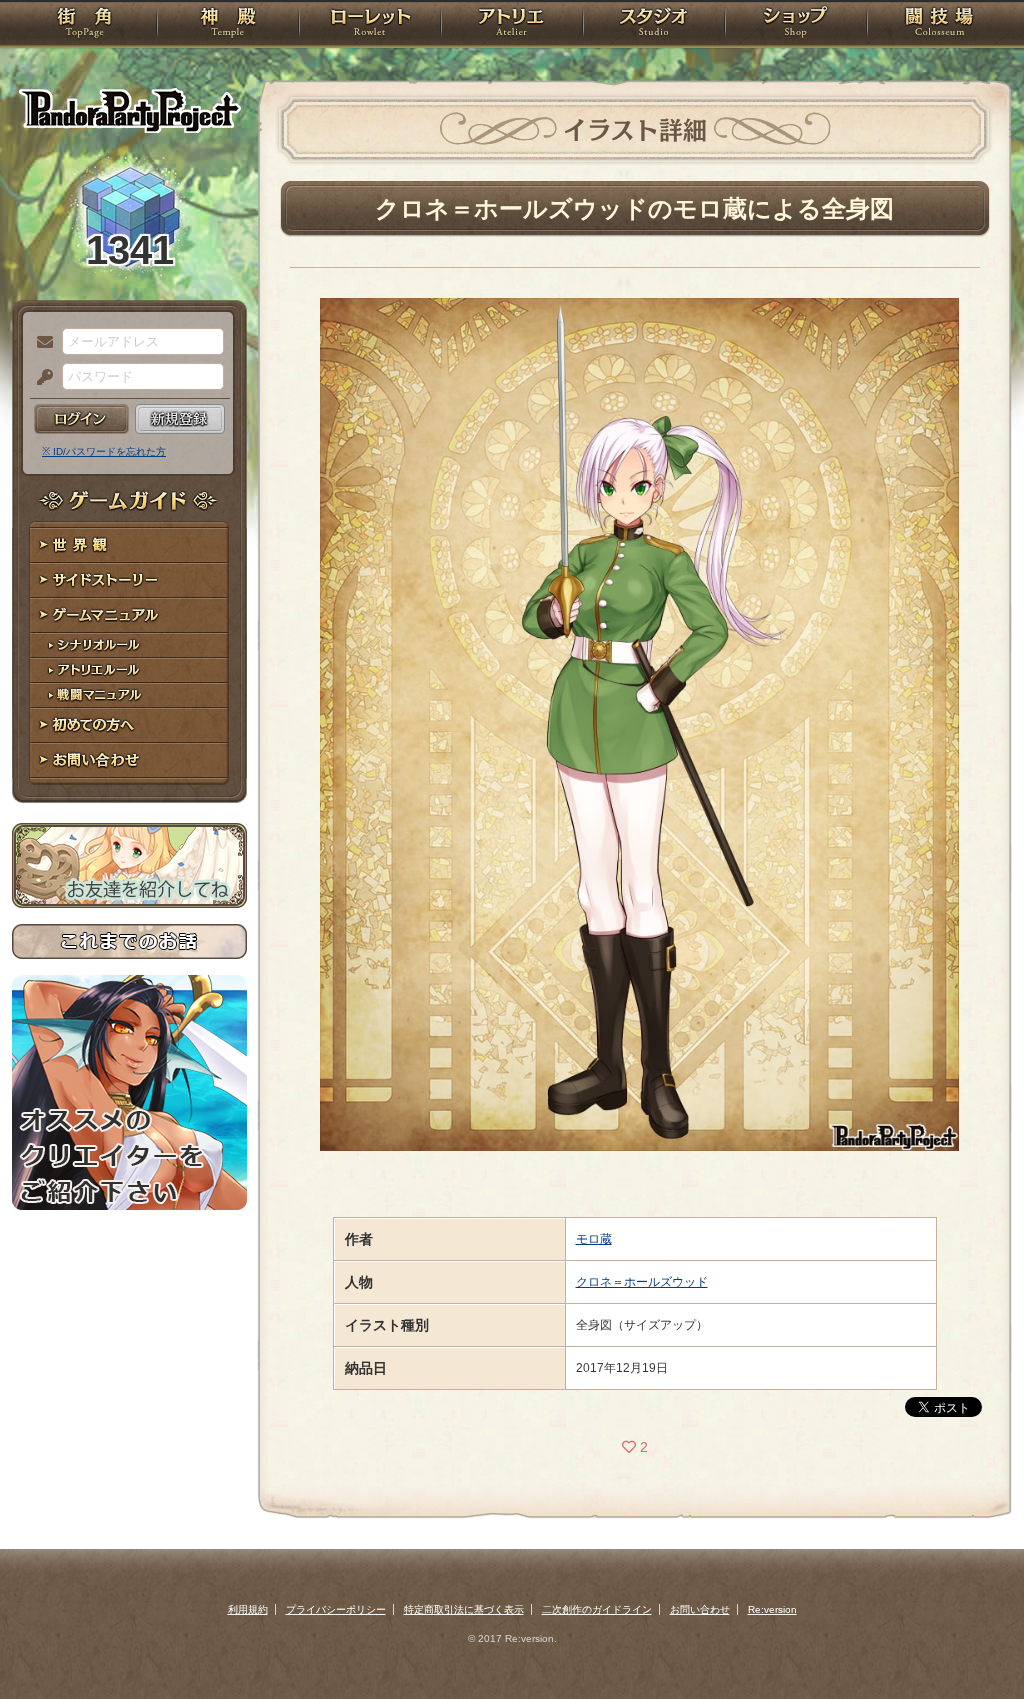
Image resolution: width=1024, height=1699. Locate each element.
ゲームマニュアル (129, 615)
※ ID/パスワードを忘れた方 (104, 451)
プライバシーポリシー (336, 1609)
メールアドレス (40, 343)
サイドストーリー (129, 580)
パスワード (40, 378)
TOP (84, 25)
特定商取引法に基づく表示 (464, 1609)
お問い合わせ (129, 760)
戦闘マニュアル (129, 695)
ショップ (796, 25)
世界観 (129, 545)
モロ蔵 (594, 1239)
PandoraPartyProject (129, 110)
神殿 (228, 25)
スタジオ (654, 25)
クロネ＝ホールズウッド (642, 1282)
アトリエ (512, 25)
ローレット (370, 25)
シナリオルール (129, 645)
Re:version (772, 1609)
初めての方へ (129, 725)
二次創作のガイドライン (597, 1609)
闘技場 (939, 25)
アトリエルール (129, 670)
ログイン (81, 419)
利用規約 (248, 1609)
